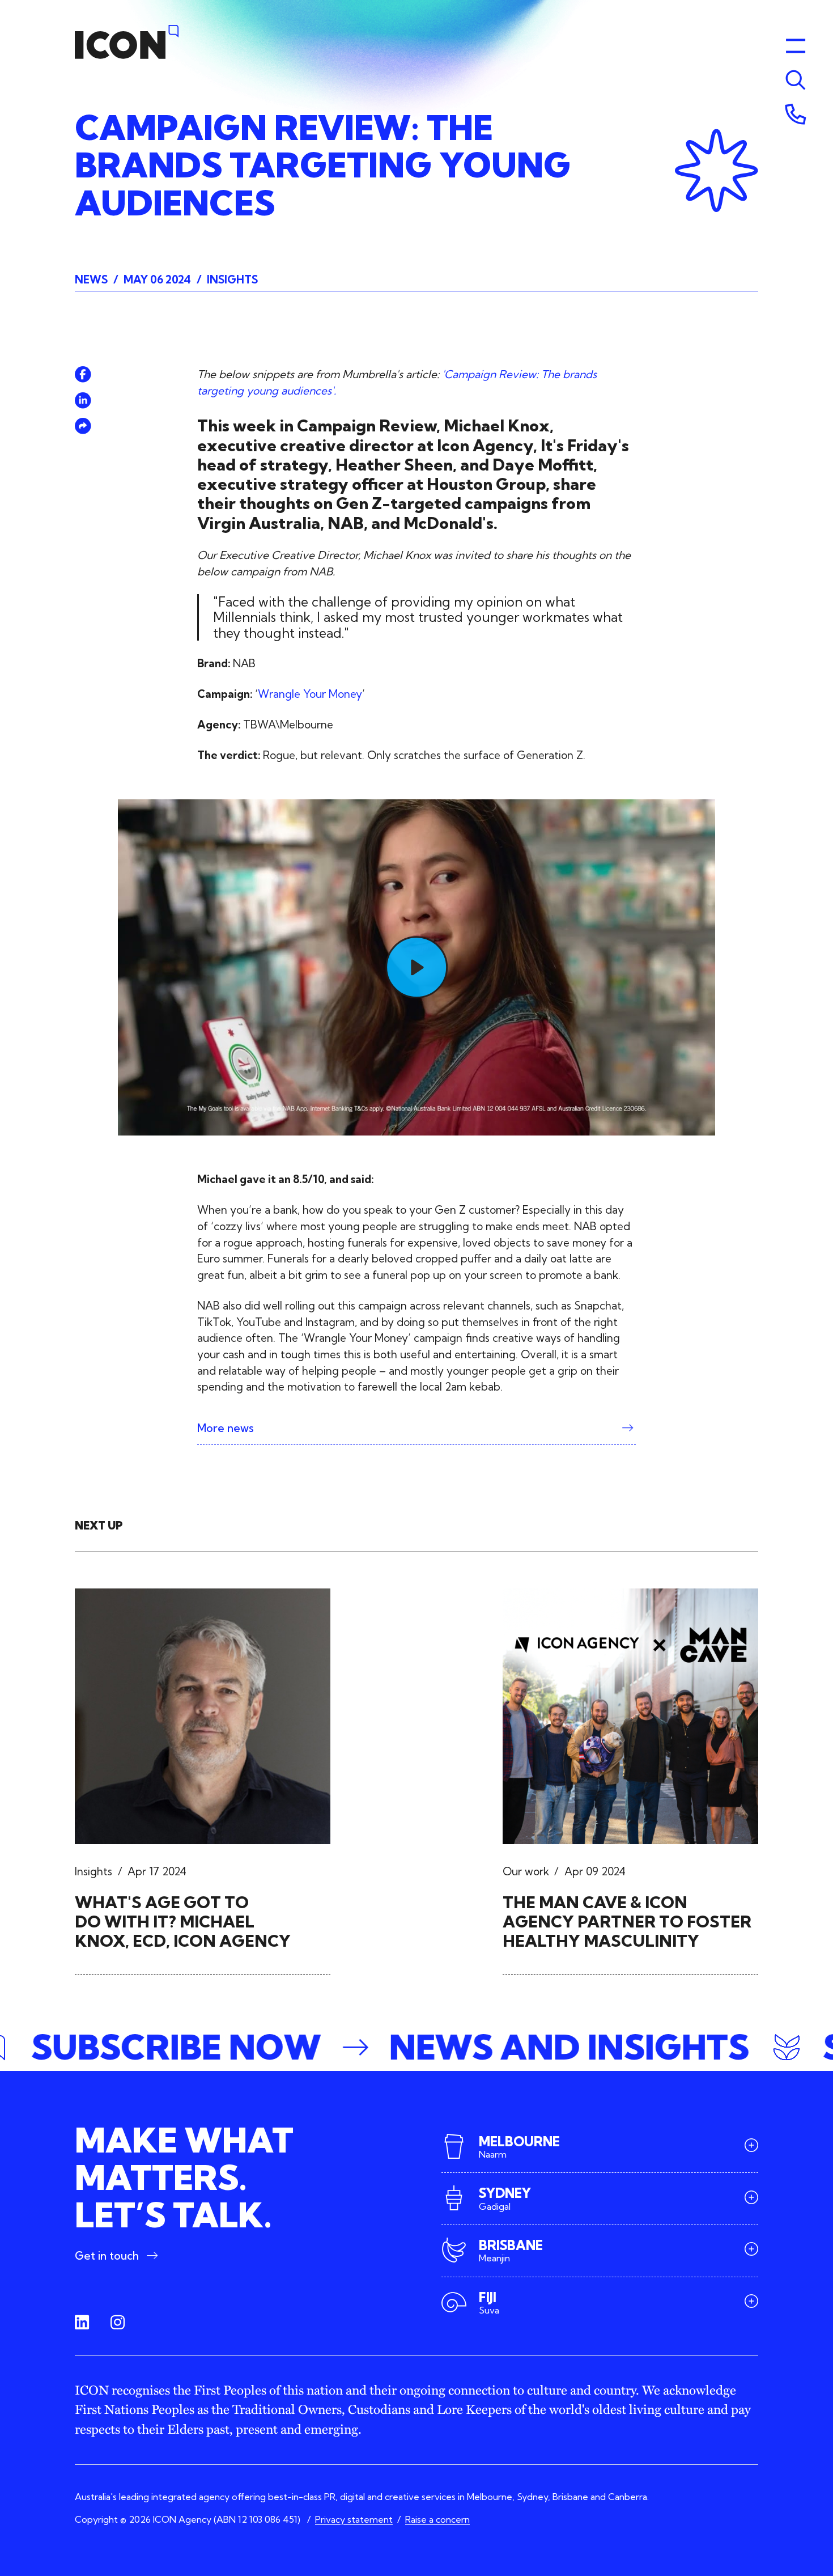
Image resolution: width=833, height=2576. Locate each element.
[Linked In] (82, 2322)
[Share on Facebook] (83, 374)
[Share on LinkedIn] (83, 401)
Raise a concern (437, 2519)
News (91, 279)
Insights (232, 279)
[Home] (127, 42)
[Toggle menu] (796, 80)
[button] (416, 2048)
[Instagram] (118, 2322)
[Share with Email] (83, 426)
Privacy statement (354, 2519)
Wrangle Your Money (310, 694)
